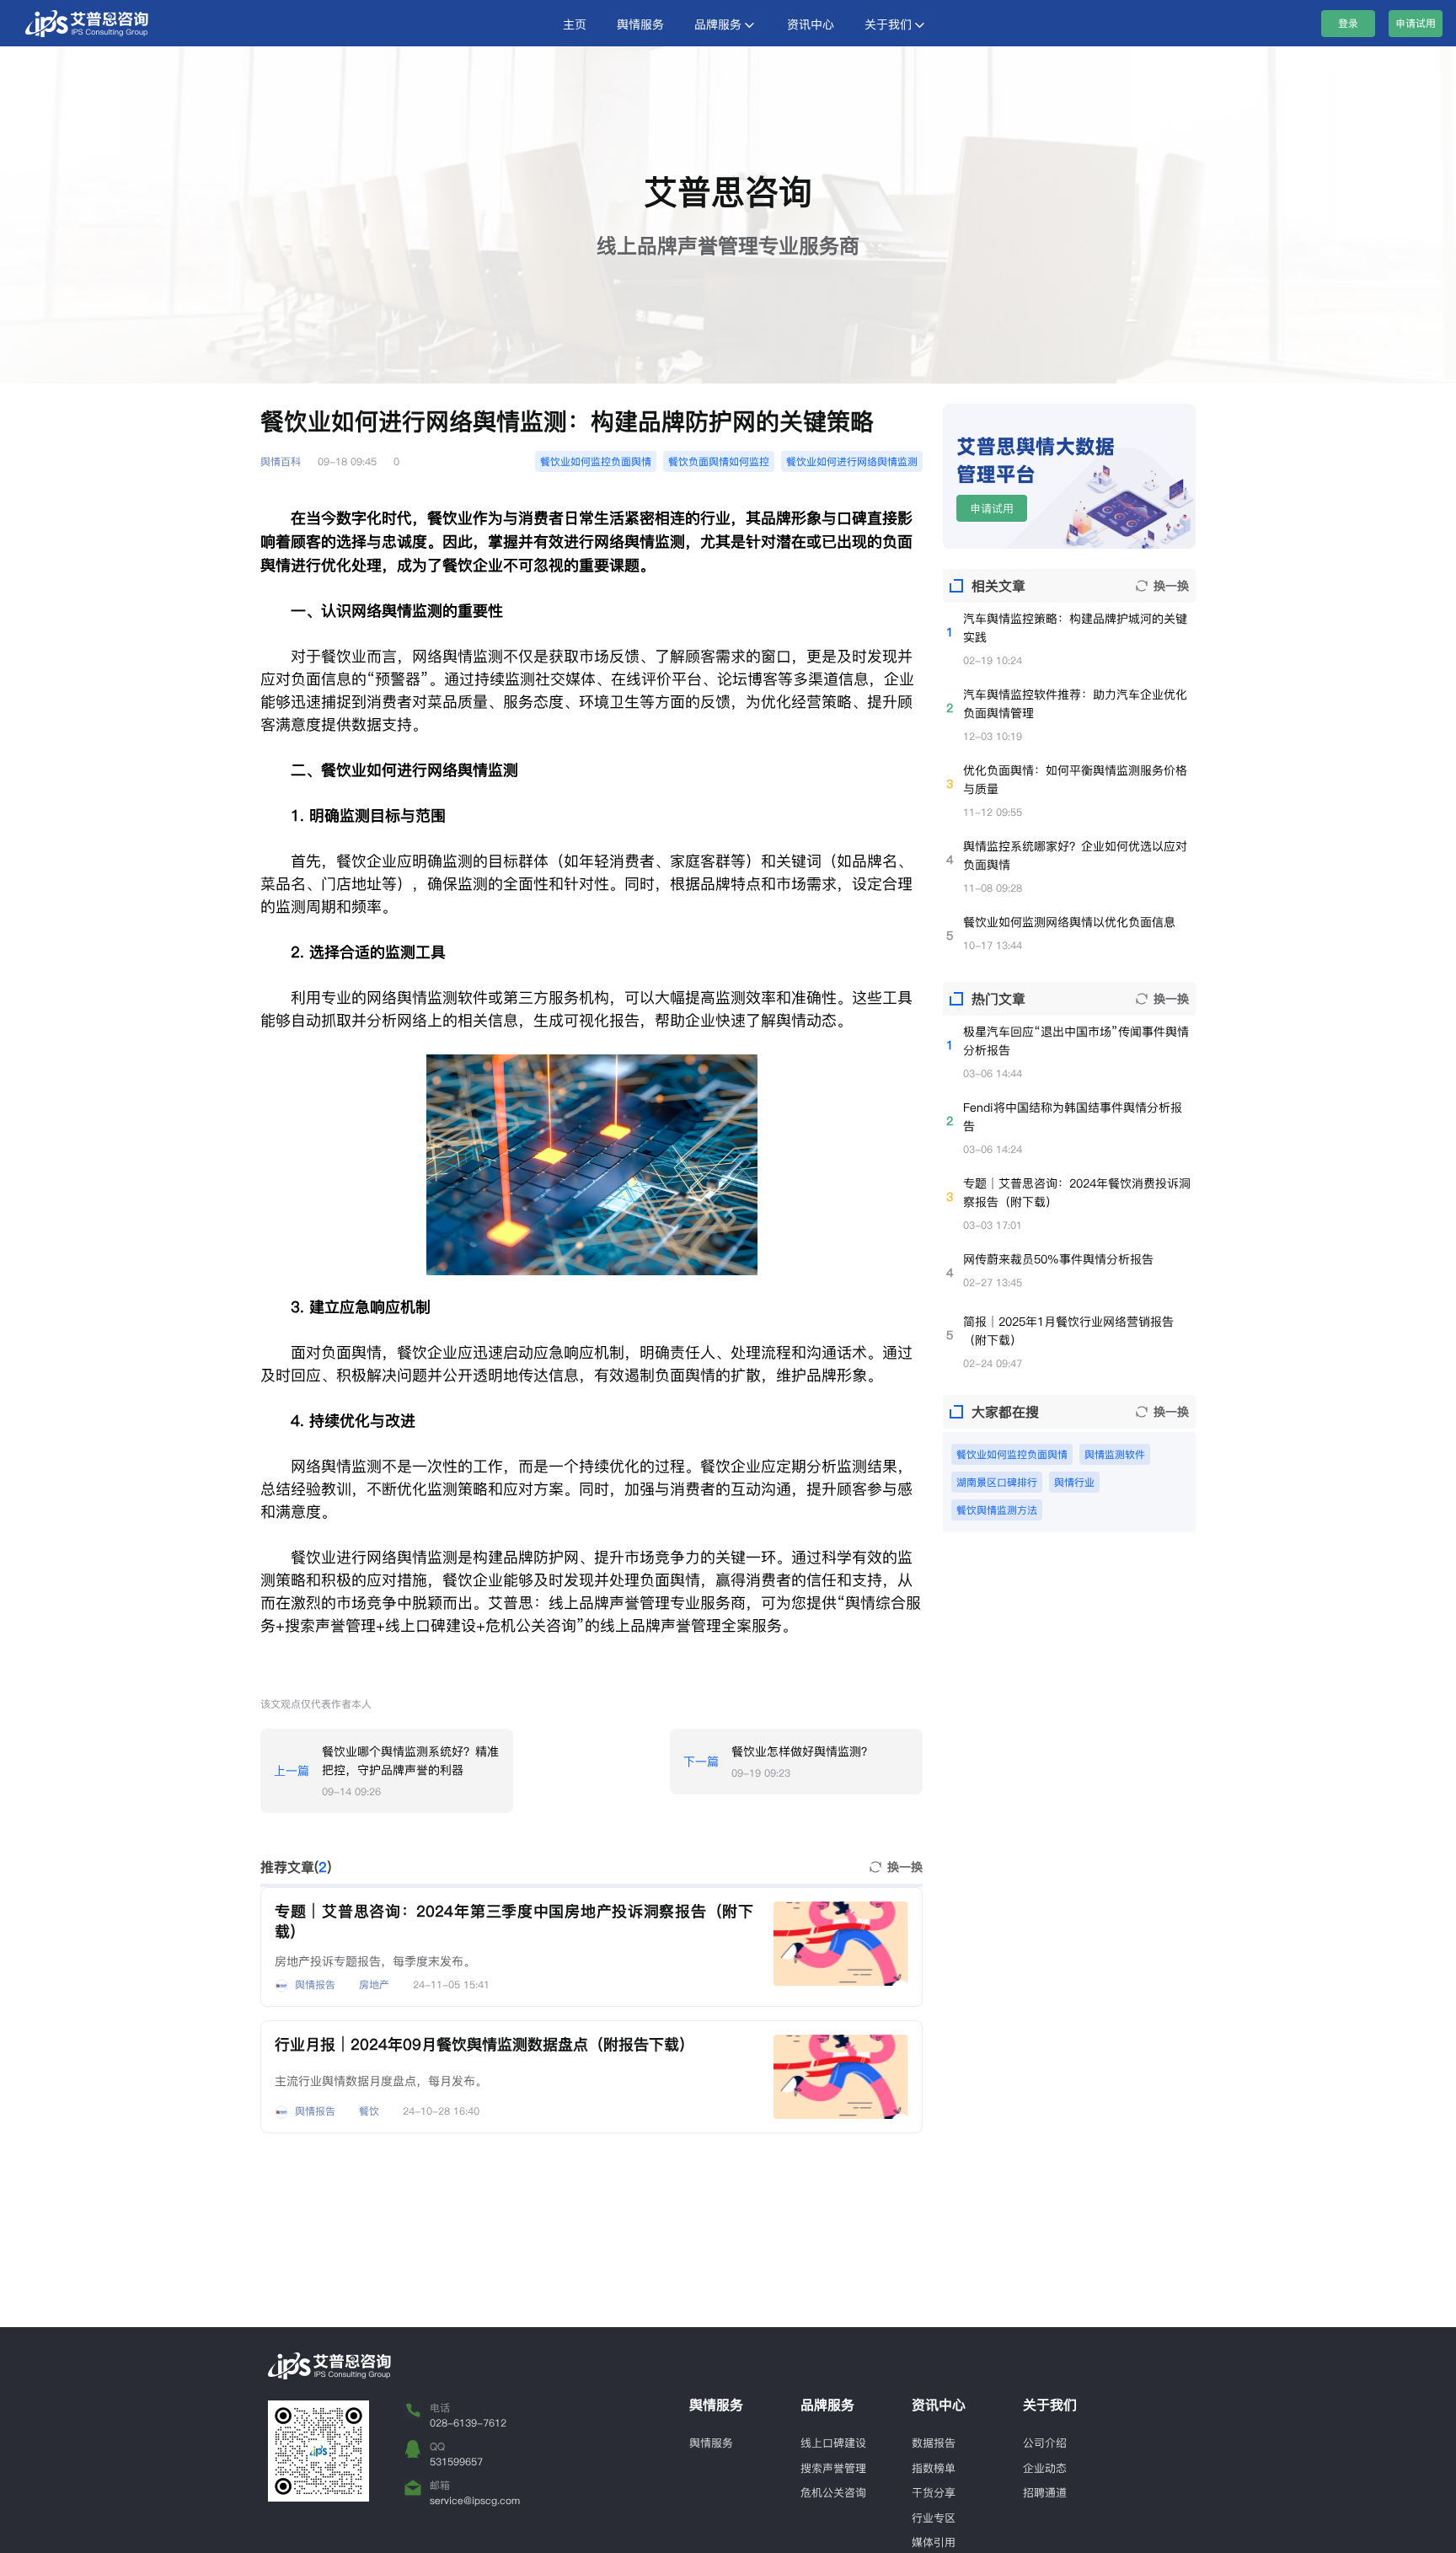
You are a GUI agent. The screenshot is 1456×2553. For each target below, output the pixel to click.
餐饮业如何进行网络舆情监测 (852, 461)
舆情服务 (640, 24)
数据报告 (934, 2443)
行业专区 (934, 2518)
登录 (1348, 23)
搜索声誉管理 (833, 2468)
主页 (575, 24)
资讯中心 (811, 24)
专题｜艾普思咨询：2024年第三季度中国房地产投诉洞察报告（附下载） (514, 1922)
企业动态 (1045, 2468)
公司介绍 (1045, 2443)
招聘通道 (1045, 2492)
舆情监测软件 (1115, 1454)
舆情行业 (1074, 1482)
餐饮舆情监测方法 (997, 1510)
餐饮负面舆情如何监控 (719, 461)
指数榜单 (934, 2468)
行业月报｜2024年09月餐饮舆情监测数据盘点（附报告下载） (484, 2045)
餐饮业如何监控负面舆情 (596, 461)
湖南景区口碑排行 (997, 1482)
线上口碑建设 (833, 2443)
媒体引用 (934, 2542)
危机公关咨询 (833, 2492)
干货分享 (934, 2492)
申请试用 (1416, 23)
